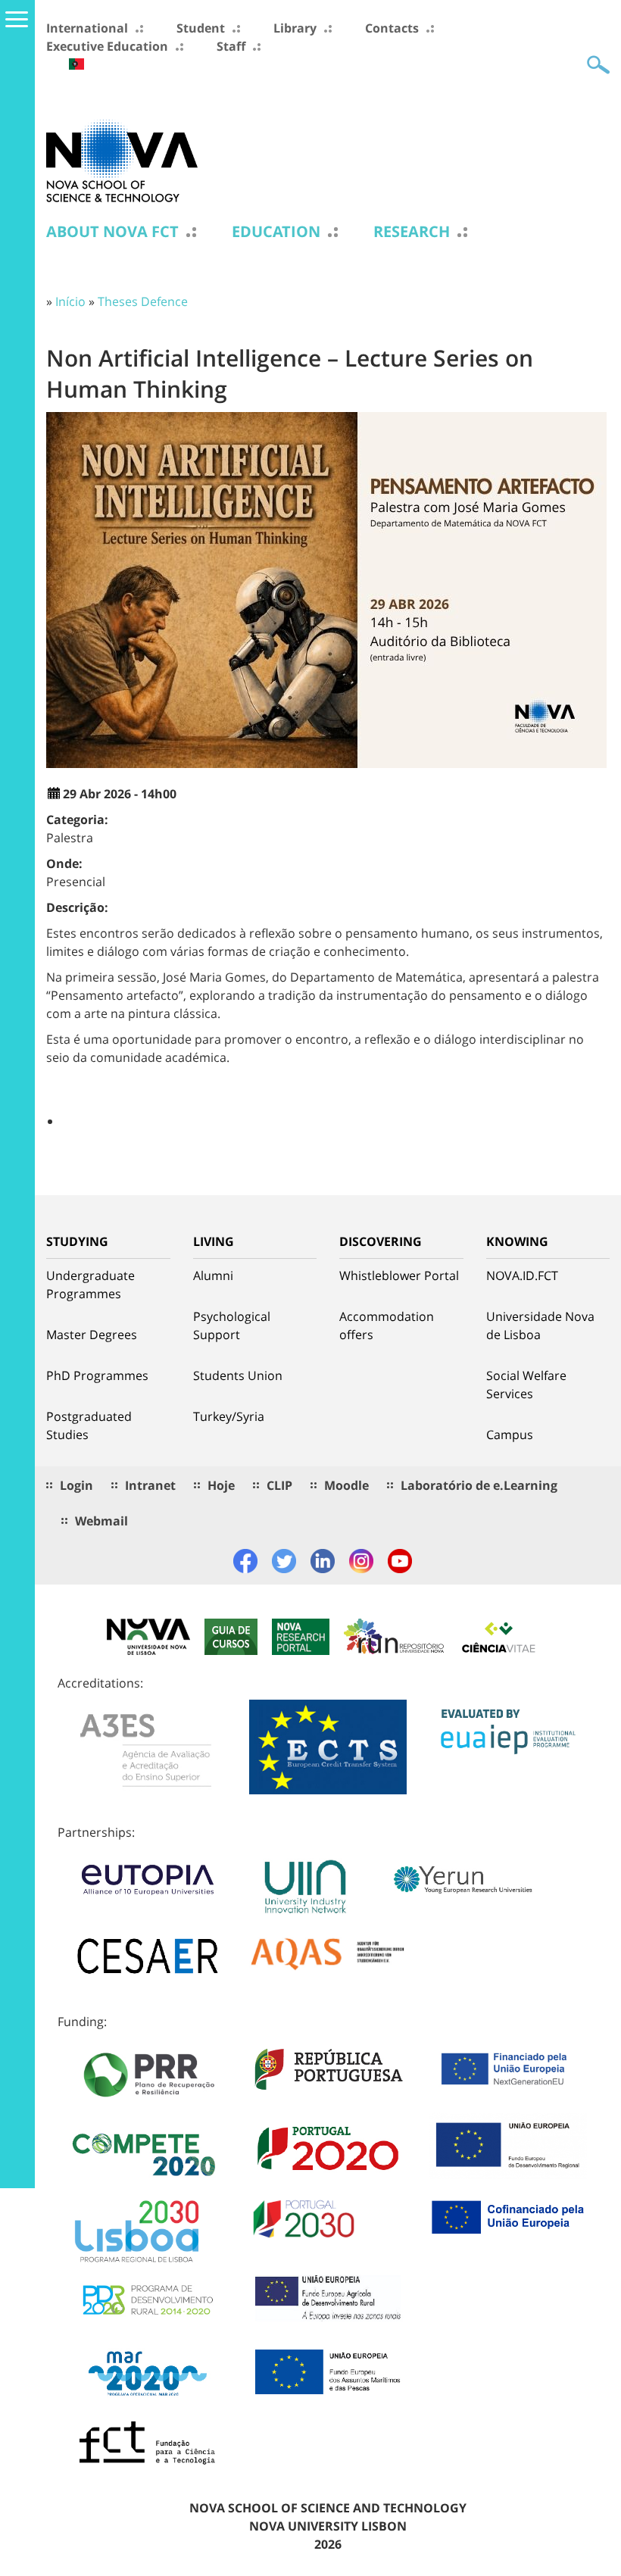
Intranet (150, 1485)
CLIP (279, 1485)
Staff (231, 46)
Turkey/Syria (229, 1416)
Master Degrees (92, 1335)
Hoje (221, 1485)
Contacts (392, 28)
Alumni (213, 1276)
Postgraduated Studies (89, 1425)
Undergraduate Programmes (90, 1285)
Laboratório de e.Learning (479, 1485)
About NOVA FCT (112, 232)
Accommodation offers (387, 1325)
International (87, 28)
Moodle (346, 1485)
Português (76, 64)
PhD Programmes (97, 1375)
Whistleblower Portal (399, 1276)
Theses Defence (143, 301)
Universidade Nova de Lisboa (540, 1325)
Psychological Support (232, 1325)
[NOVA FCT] (122, 160)
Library (295, 28)
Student (201, 28)
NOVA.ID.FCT (522, 1276)
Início (70, 301)
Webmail (101, 1521)
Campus (510, 1435)
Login (76, 1485)
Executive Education (107, 46)
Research (412, 232)
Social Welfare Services (526, 1385)
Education (276, 232)
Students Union (238, 1375)
